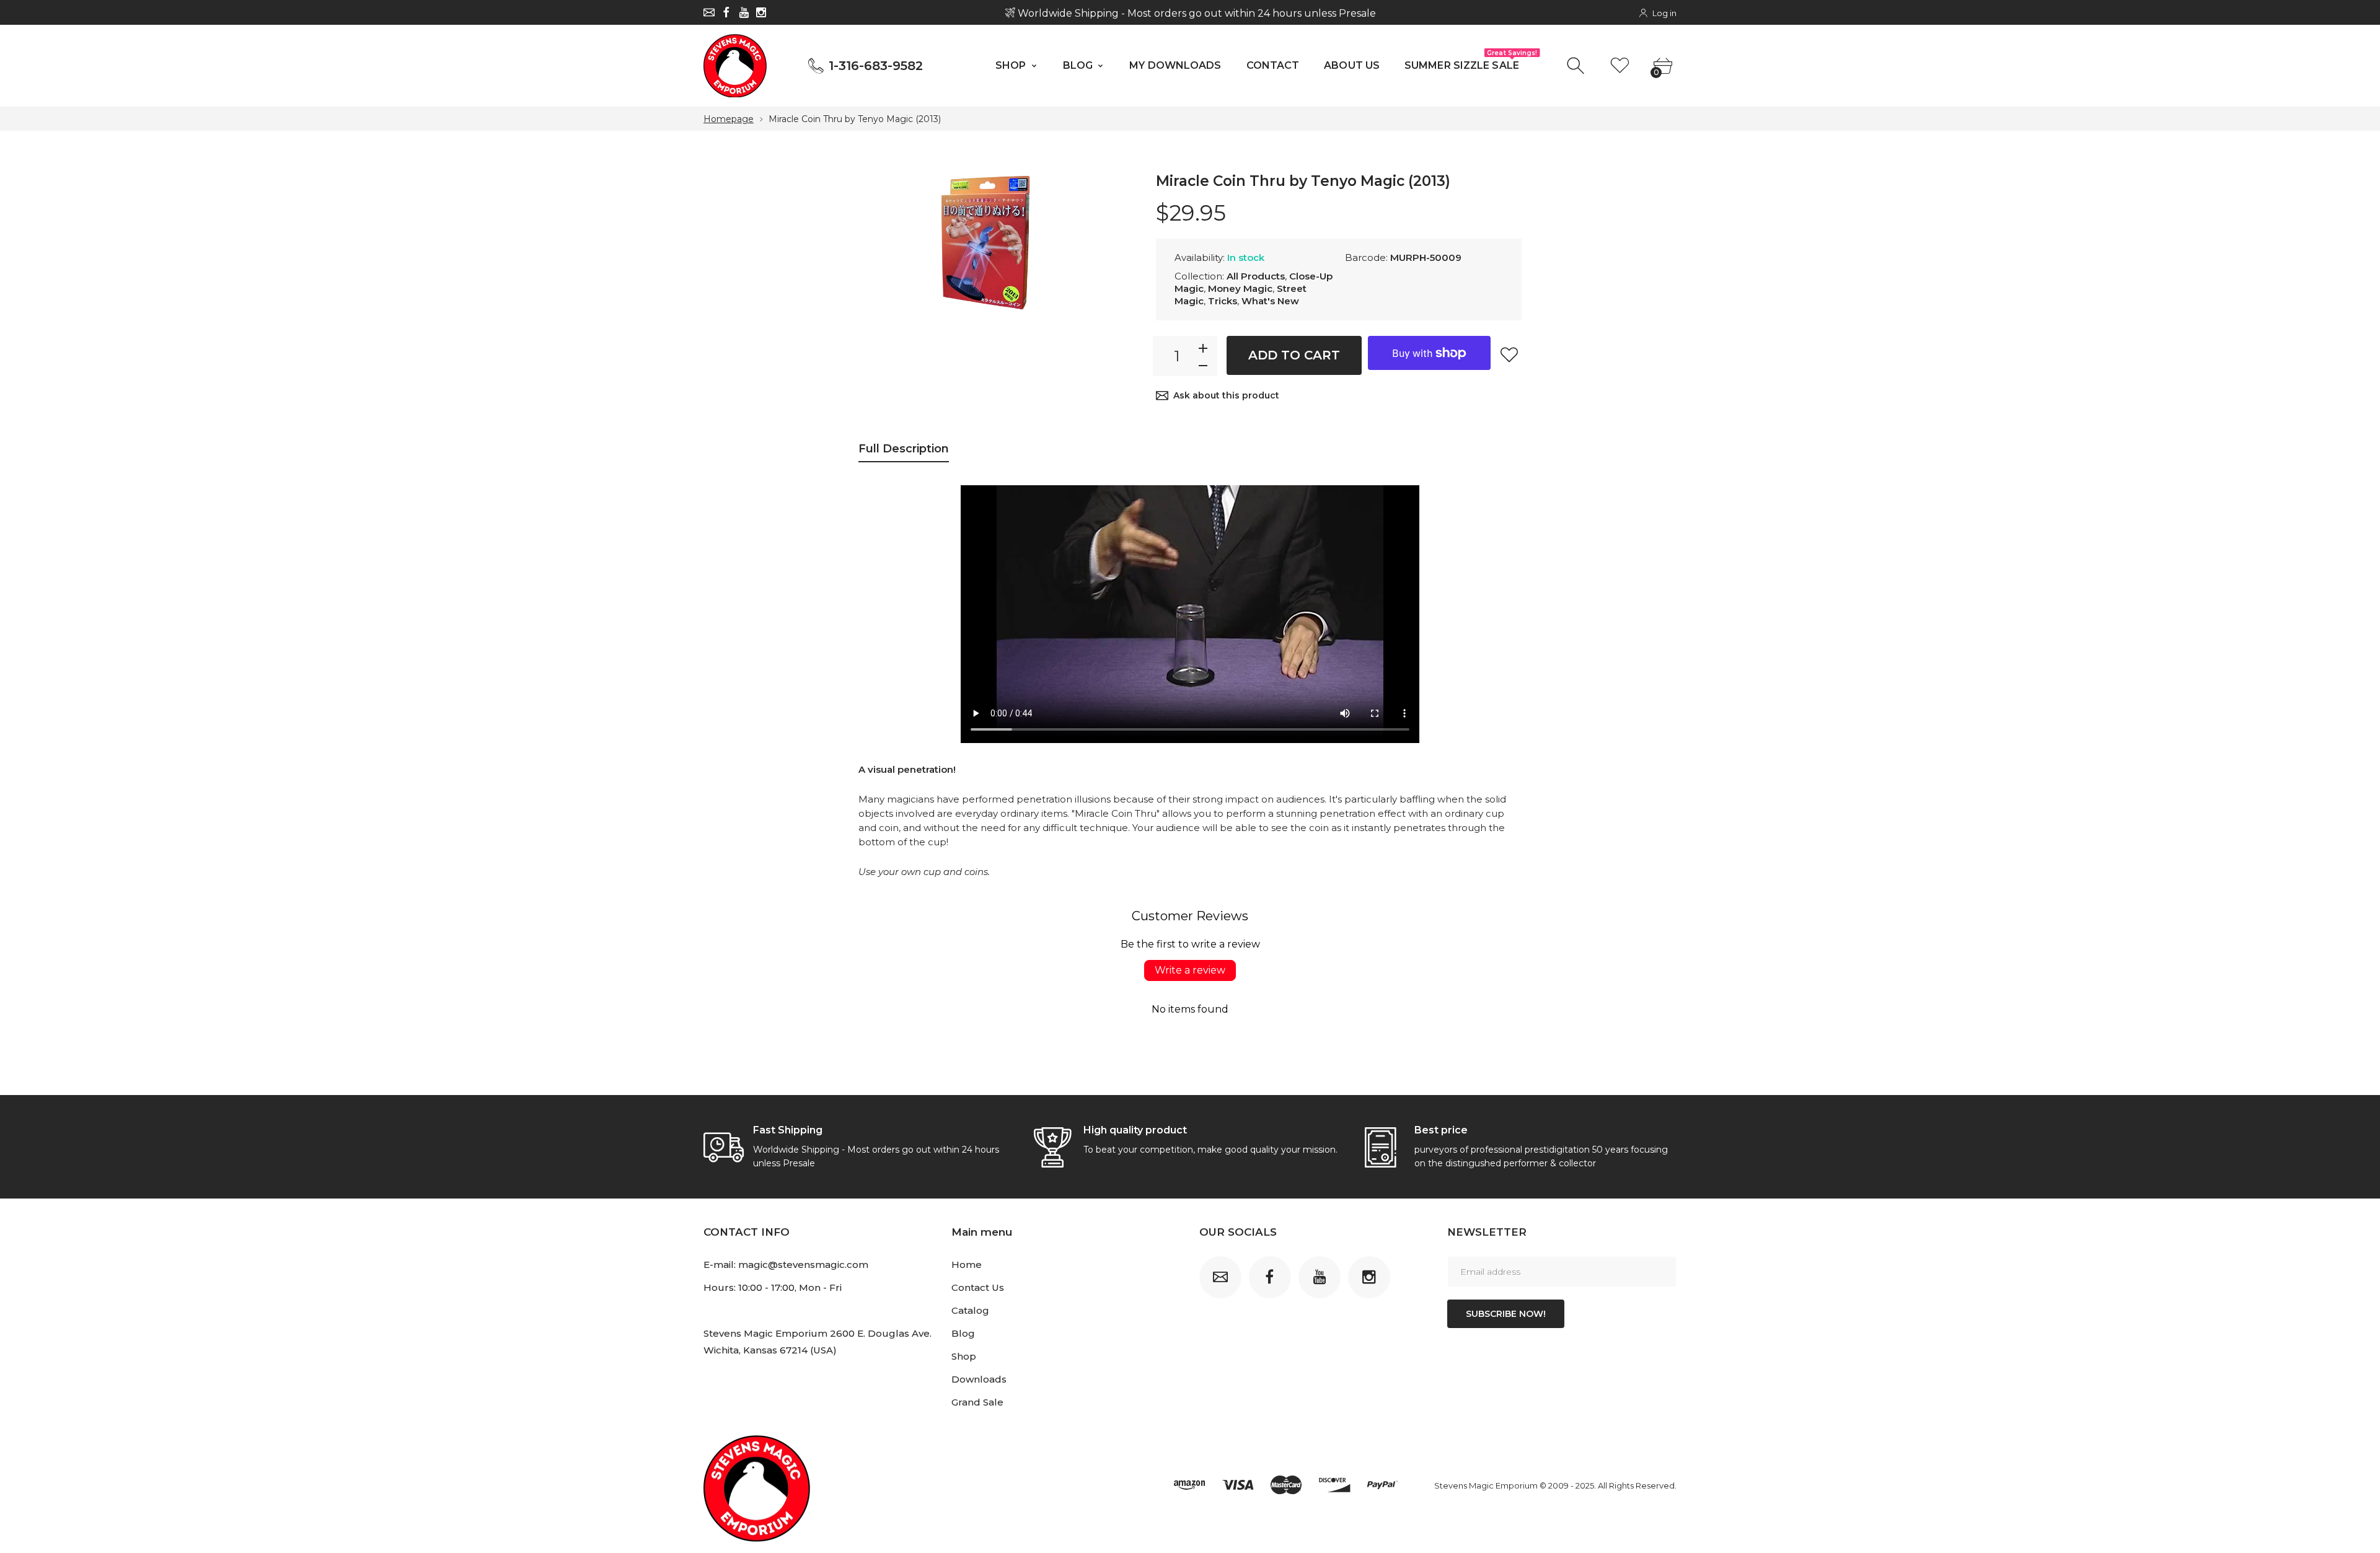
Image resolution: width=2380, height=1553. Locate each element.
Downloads (979, 1379)
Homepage (729, 119)
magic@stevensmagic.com (803, 1265)
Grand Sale (977, 1402)
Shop (964, 1356)
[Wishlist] (1620, 66)
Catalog (970, 1310)
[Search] (1577, 66)
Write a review (1190, 970)
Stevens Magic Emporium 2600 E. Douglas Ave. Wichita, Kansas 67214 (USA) (818, 1342)
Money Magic (1240, 288)
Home (967, 1265)
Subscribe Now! (1506, 1314)
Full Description (904, 449)
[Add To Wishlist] (1509, 354)
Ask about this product (1226, 395)
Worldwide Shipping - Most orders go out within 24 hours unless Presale (1195, 13)
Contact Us (978, 1287)
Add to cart (1294, 355)
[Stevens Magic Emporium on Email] (709, 12)
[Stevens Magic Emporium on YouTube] (744, 12)
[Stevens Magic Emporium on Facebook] (726, 12)
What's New (1270, 301)
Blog (963, 1333)
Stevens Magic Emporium (1486, 1485)
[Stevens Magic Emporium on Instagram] (761, 12)
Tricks (1223, 301)
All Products (1256, 276)
